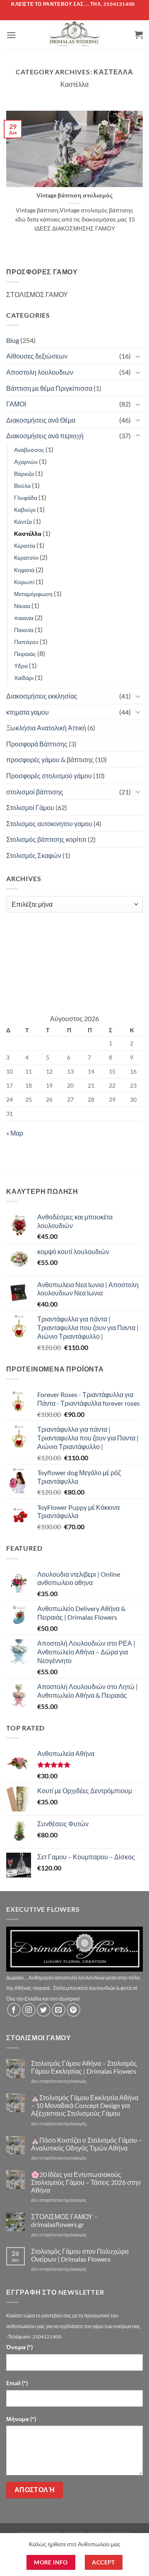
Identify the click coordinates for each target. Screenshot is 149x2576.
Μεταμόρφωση (33, 594)
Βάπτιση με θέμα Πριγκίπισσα (49, 388)
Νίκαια (22, 606)
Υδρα (21, 666)
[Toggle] (138, 356)
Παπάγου (26, 642)
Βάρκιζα (24, 474)
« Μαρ (15, 1133)
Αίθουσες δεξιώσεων (37, 356)
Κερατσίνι (26, 557)
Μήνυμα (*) (21, 2419)
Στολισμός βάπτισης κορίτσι (46, 839)
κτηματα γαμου (28, 712)
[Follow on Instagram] (29, 2010)
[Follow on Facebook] (14, 2010)
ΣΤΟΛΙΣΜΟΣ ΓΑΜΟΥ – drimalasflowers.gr (64, 2220)
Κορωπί (24, 582)
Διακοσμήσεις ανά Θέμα (41, 420)
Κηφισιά (24, 570)
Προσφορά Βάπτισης (37, 744)
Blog (13, 340)
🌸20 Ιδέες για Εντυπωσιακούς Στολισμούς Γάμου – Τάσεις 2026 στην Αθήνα (86, 2182)
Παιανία (24, 630)
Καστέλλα (28, 533)
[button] (11, 35)
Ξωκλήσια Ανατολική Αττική (46, 728)
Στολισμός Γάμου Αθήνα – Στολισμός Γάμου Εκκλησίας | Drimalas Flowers (84, 2067)
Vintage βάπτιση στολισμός (74, 195)
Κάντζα (23, 522)
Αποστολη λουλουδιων (40, 372)
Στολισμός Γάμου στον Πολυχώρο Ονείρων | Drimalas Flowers (80, 2255)
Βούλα (22, 486)
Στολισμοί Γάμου (30, 807)
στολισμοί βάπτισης (35, 792)
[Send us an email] (59, 2010)
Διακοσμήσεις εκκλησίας (42, 696)
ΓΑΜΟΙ (16, 404)
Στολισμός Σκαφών (34, 855)
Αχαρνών (26, 462)
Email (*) (17, 2383)
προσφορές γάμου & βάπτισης (50, 759)
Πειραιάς (25, 654)
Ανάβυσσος (29, 450)
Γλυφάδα (26, 498)
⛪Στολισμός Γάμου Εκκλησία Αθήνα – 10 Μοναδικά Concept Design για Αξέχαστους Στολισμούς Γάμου (85, 2105)
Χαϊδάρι (24, 678)
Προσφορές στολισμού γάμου (49, 776)
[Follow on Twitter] (44, 2010)
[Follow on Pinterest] (73, 2010)
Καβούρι (25, 510)
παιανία (24, 618)
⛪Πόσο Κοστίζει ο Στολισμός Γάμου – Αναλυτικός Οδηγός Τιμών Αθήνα (87, 2144)
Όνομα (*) (19, 2347)
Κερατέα (25, 545)
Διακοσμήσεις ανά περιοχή (45, 436)
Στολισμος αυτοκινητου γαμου (49, 823)
